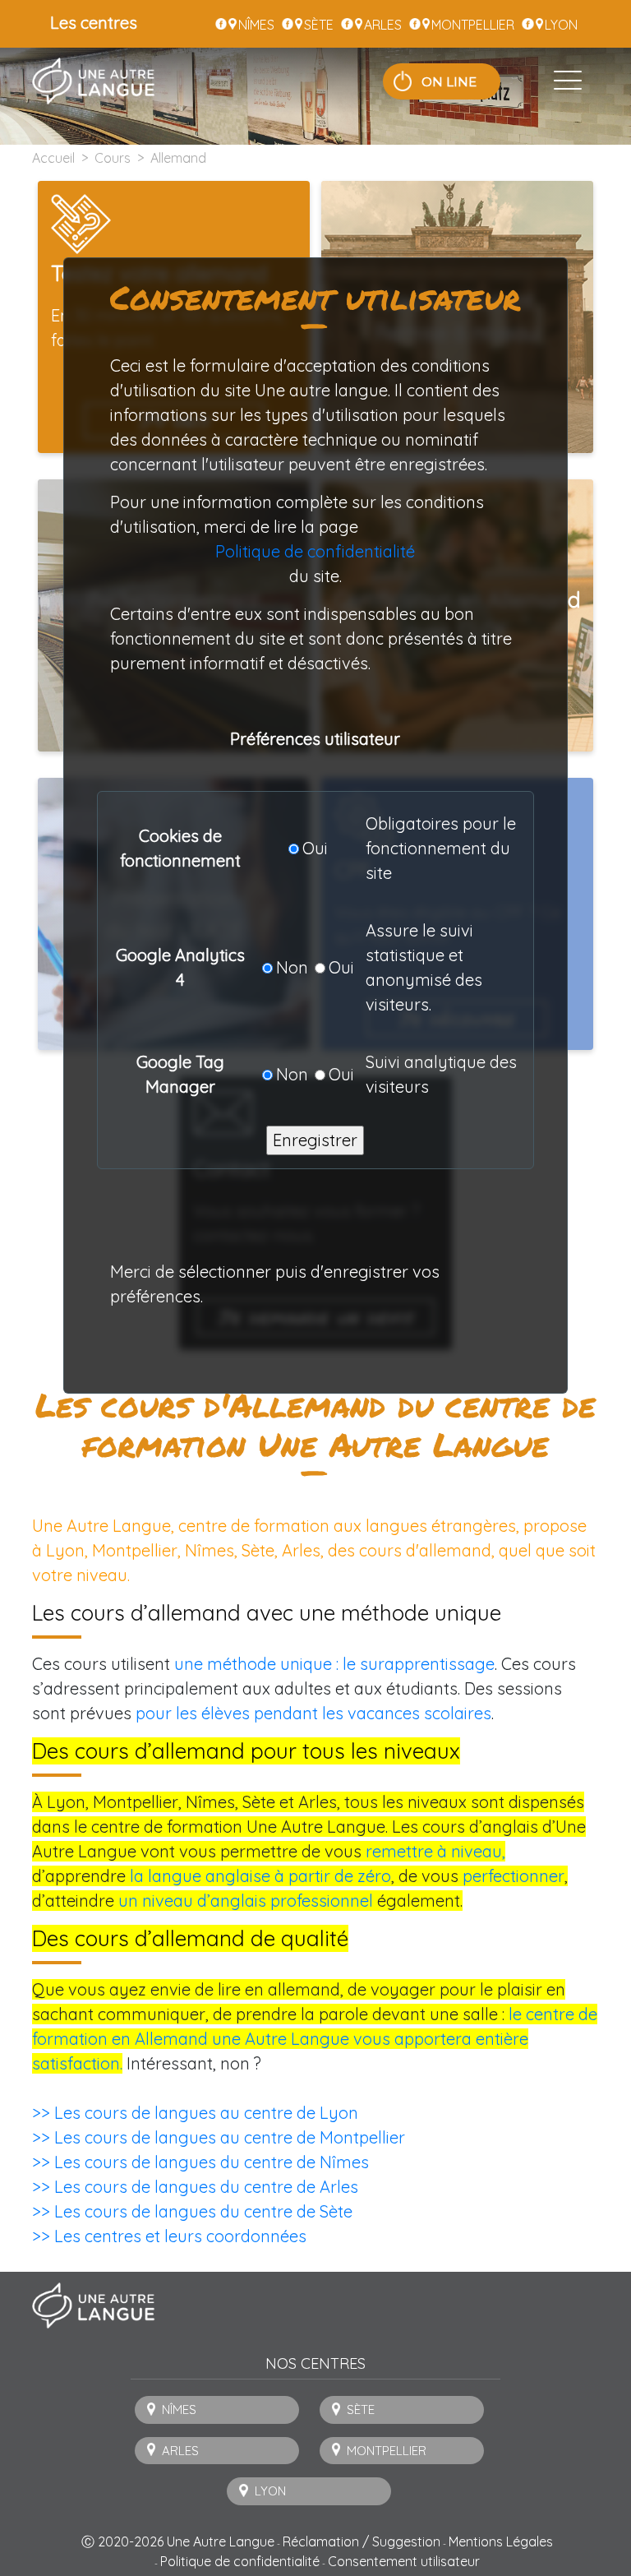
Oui (315, 848)
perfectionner (514, 1876)
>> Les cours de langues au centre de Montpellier (219, 2137)
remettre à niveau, (435, 1851)
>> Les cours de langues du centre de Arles (195, 2187)
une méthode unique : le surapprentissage (334, 1664)
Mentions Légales (501, 2541)
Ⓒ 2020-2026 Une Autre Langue (178, 2541)
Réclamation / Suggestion (362, 2541)
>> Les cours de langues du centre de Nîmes (200, 2162)
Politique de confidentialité (315, 551)
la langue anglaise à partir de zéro (260, 1876)
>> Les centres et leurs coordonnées (169, 2236)
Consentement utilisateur (404, 2561)
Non (292, 967)
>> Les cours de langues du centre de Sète (192, 2211)
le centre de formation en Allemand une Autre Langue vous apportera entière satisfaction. (315, 2039)
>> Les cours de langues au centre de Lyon (195, 2113)
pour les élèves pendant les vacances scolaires (313, 1713)
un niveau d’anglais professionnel (246, 1901)
